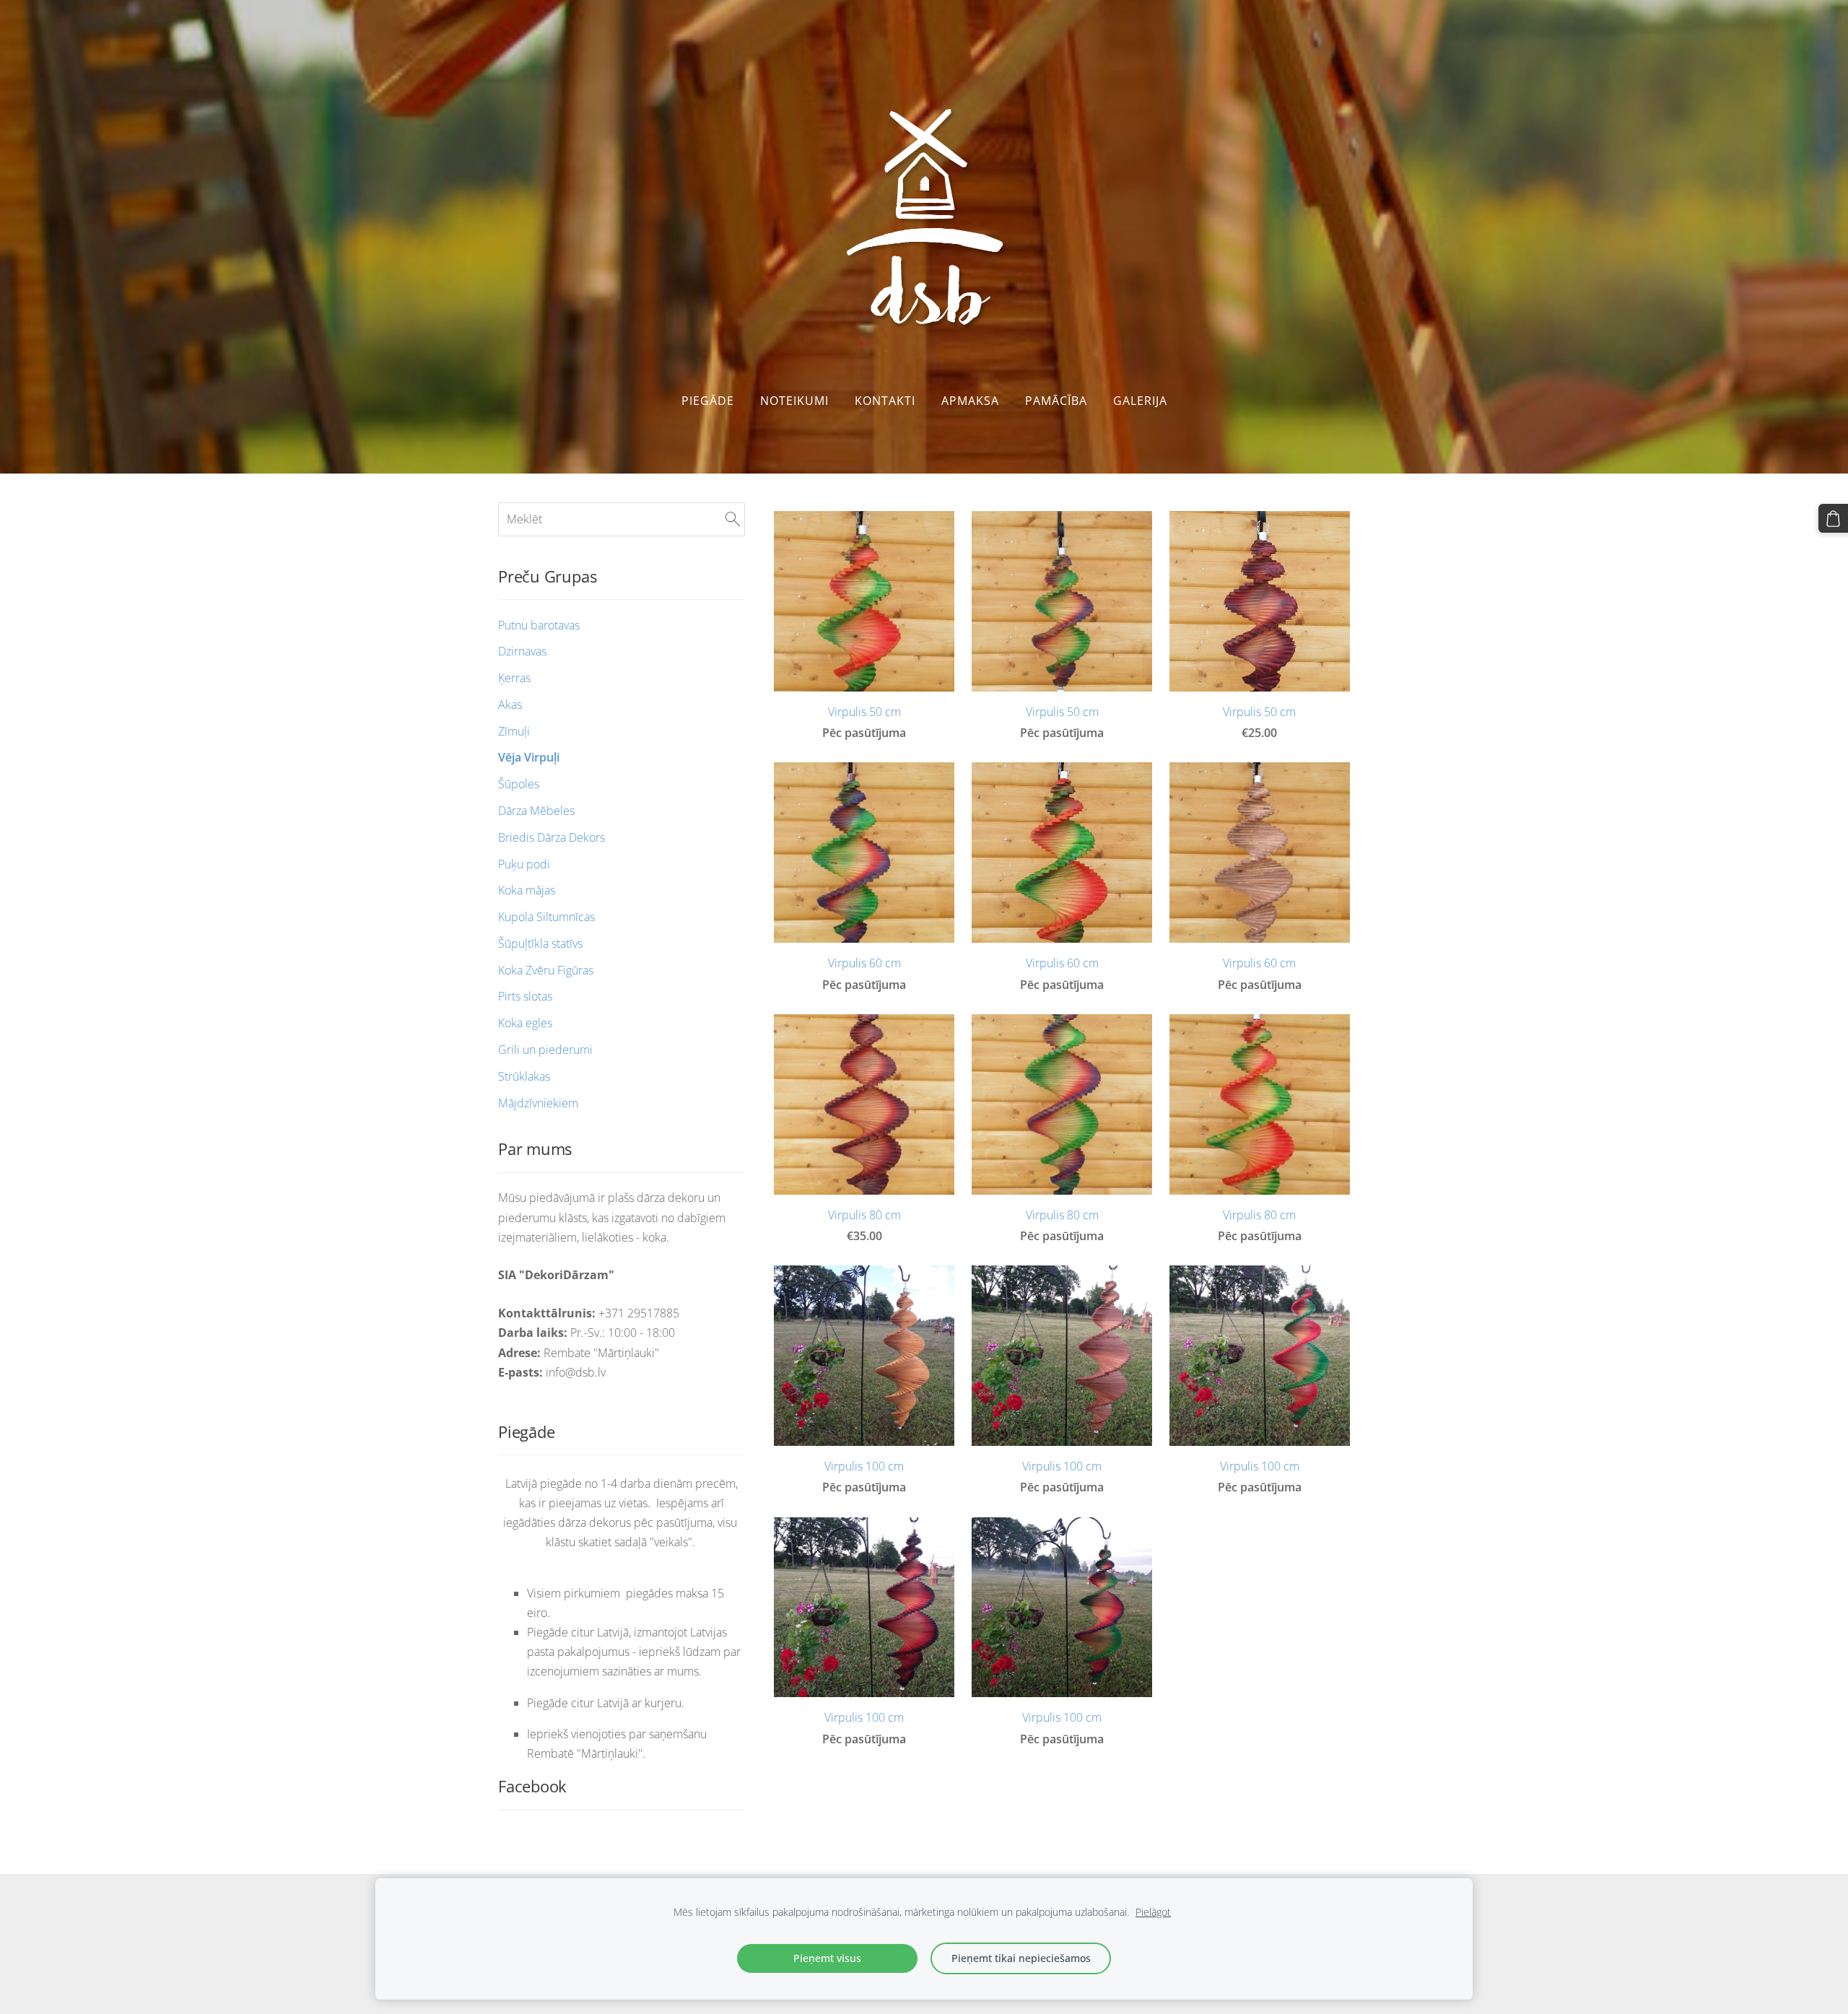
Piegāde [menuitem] (708, 401)
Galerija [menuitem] (1140, 401)
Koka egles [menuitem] (525, 1023)
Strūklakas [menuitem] (524, 1076)
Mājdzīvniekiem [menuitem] (538, 1103)
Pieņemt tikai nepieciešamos (1021, 1958)
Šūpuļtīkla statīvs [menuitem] (540, 943)
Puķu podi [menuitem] (524, 864)
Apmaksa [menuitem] (970, 401)
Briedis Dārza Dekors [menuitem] (552, 837)
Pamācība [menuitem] (1056, 401)
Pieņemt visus (827, 1958)
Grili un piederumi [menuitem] (545, 1050)
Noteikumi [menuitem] (794, 401)
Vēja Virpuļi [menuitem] (529, 757)
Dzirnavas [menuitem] (522, 651)
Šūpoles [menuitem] (519, 784)
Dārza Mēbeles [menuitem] (536, 811)
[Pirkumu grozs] (1833, 519)
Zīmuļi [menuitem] (514, 731)
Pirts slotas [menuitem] (525, 996)
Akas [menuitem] (510, 705)
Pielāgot (1153, 1912)
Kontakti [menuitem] (885, 401)
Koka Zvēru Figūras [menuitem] (546, 970)
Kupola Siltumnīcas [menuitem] (546, 917)
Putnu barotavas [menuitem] (539, 625)
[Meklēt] (733, 519)
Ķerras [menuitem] (514, 678)
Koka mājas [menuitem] (527, 890)
